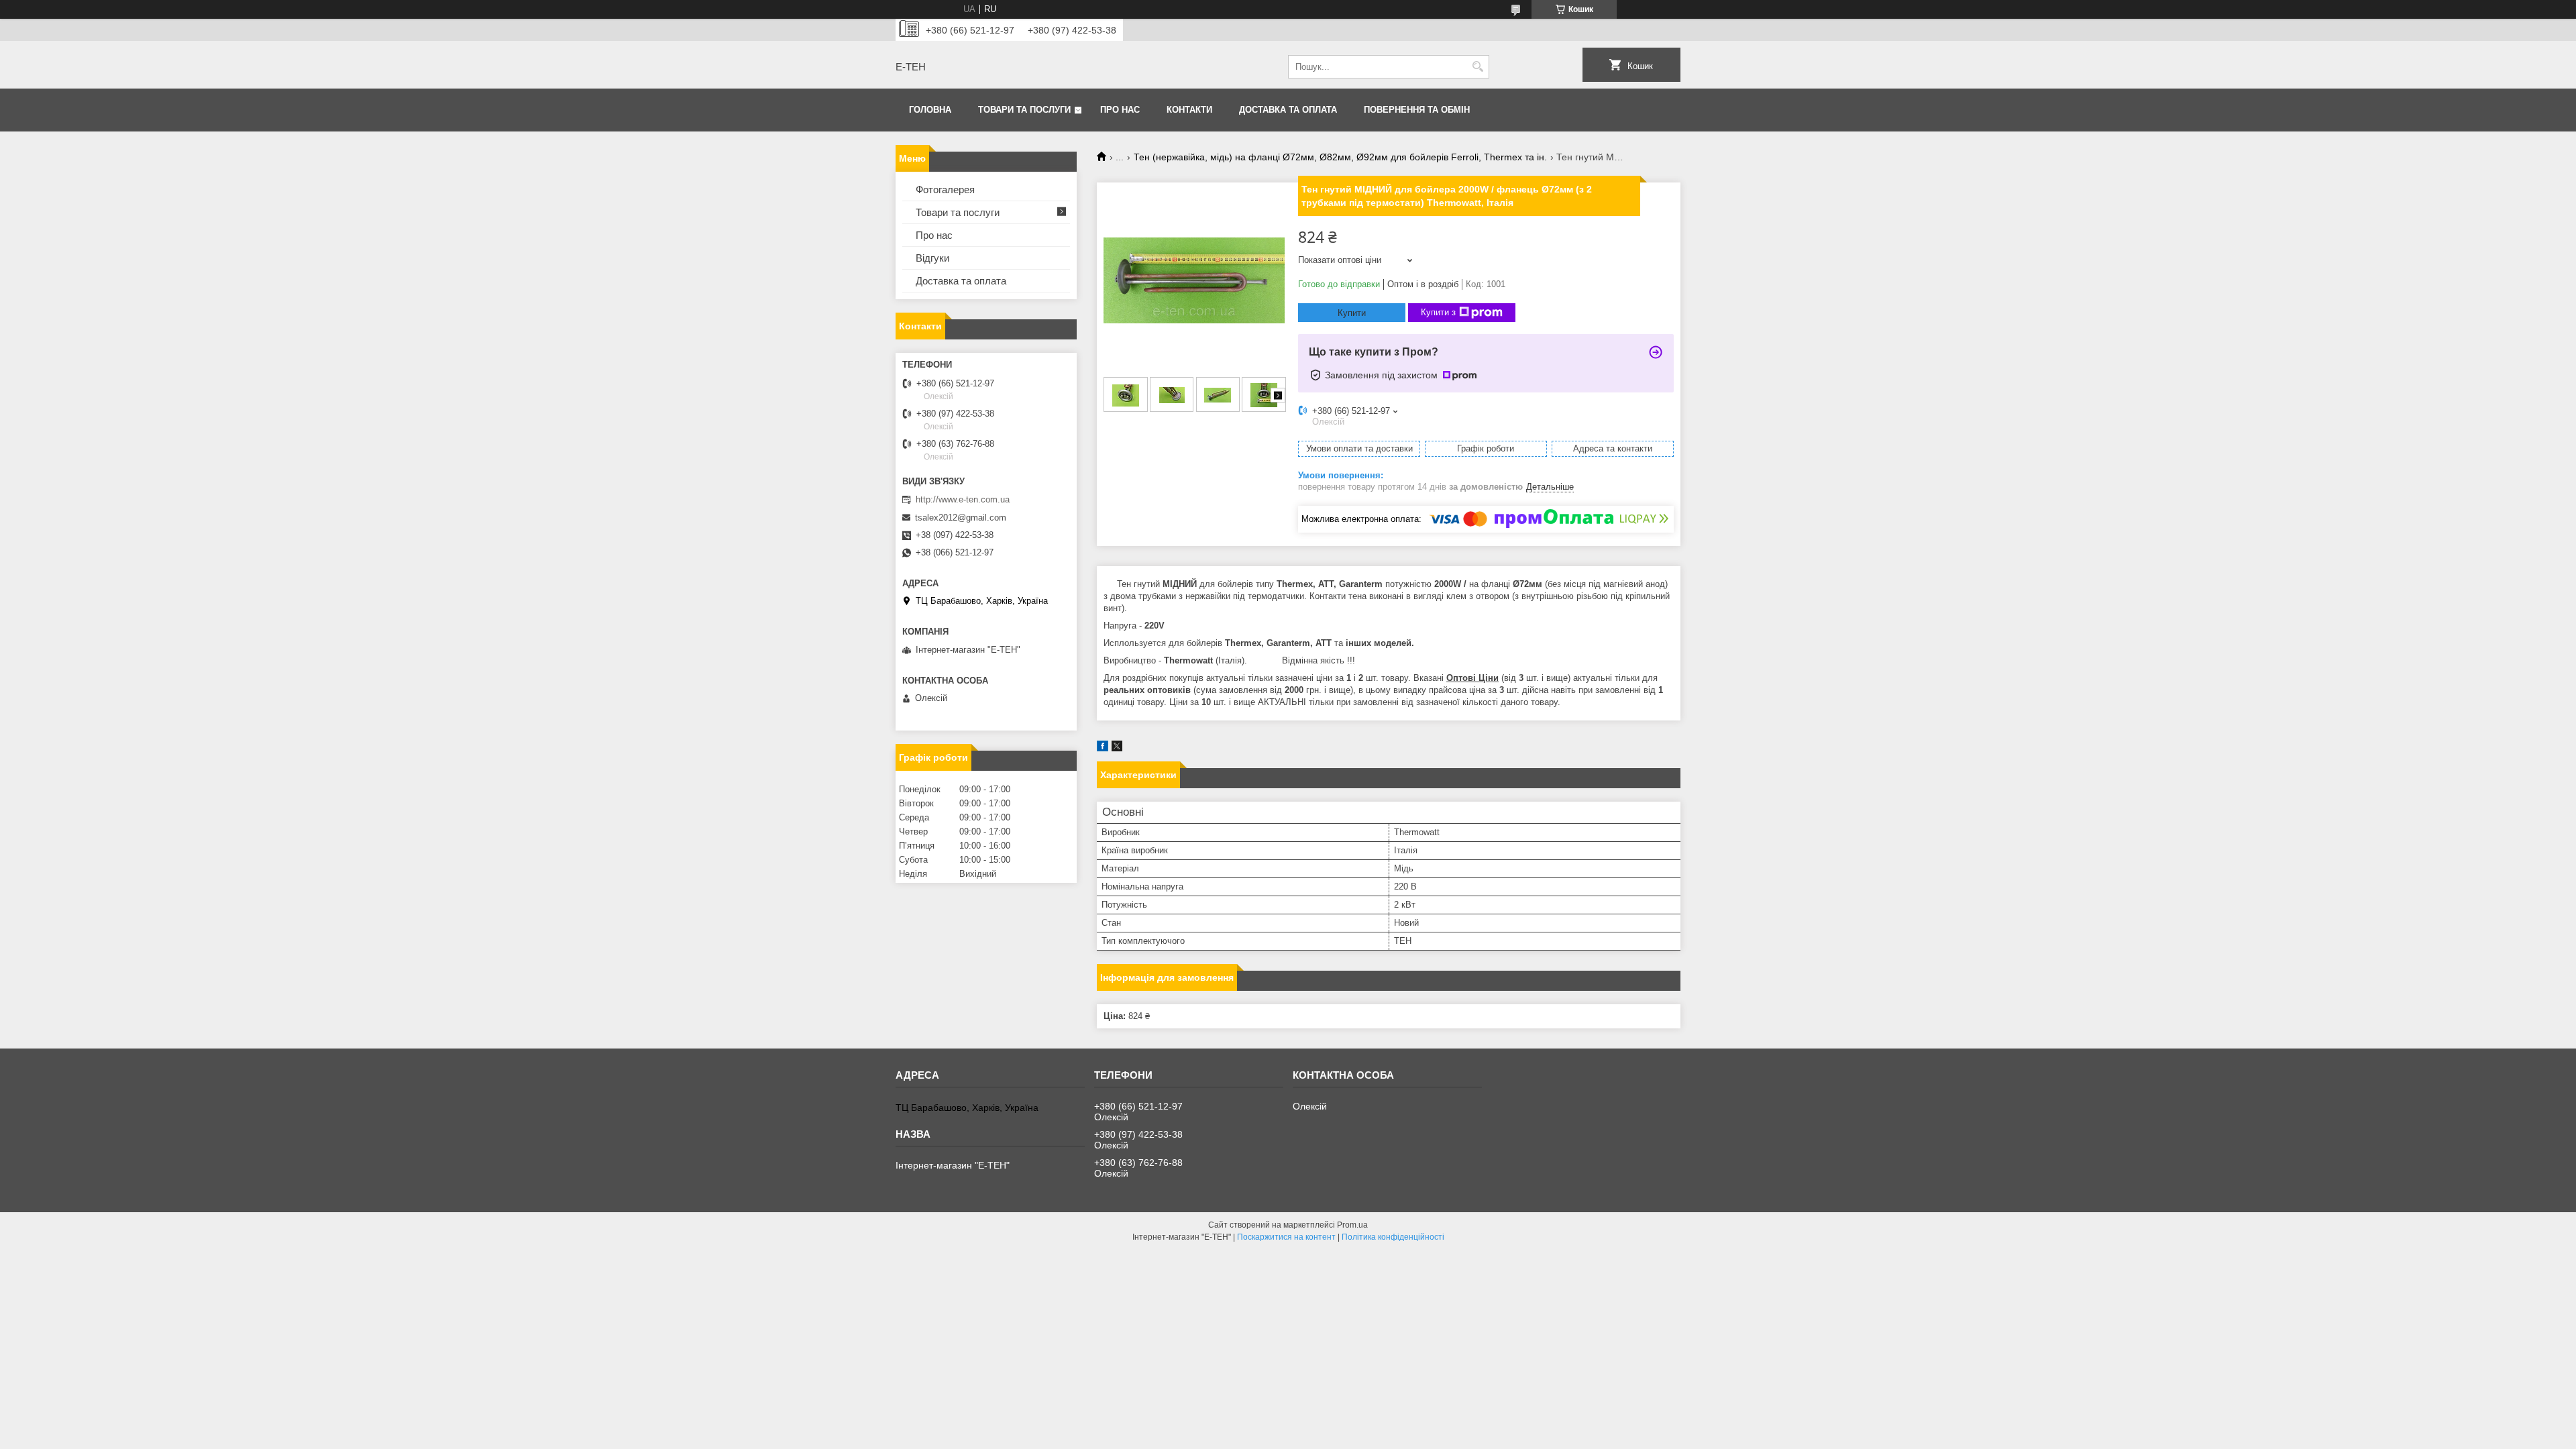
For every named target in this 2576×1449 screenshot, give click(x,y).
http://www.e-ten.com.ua (963, 499)
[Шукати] (1478, 67)
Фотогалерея (945, 190)
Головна (930, 110)
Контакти (1189, 110)
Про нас (1120, 110)
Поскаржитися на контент (1286, 1237)
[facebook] (1103, 748)
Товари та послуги (1024, 110)
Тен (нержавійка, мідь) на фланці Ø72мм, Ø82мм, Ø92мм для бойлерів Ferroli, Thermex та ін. (1340, 157)
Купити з (1438, 312)
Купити (1352, 313)
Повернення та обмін (1417, 110)
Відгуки (932, 258)
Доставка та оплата (1288, 110)
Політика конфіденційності (1393, 1237)
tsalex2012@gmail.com (961, 518)
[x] (1117, 748)
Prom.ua (1352, 1225)
